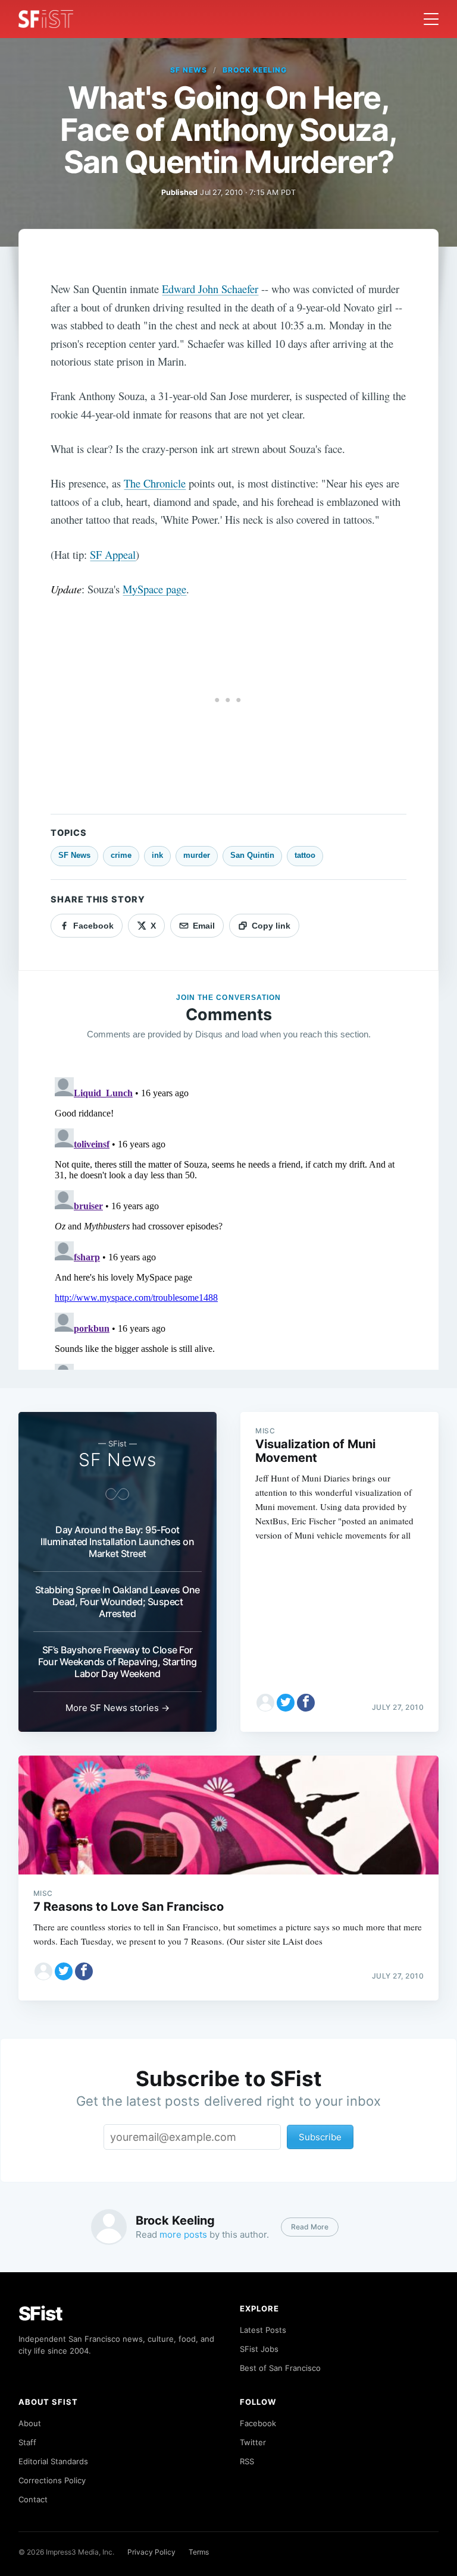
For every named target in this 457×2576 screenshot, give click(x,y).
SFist (40, 2314)
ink (157, 855)
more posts (183, 2234)
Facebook (258, 2423)
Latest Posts (263, 2330)
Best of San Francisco (280, 2368)
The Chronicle (155, 483)
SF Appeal (113, 554)
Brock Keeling (254, 70)
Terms (199, 2552)
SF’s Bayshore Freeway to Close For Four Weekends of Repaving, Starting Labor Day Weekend (118, 1662)
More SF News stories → (118, 1708)
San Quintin (252, 855)
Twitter (253, 2442)
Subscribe (320, 2137)
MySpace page (154, 589)
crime (121, 855)
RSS (247, 2461)
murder (197, 855)
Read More (310, 2227)
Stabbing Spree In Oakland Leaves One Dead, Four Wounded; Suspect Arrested (118, 1602)
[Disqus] (228, 1221)
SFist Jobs (259, 2349)
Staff (27, 2442)
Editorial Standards (53, 2461)
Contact (33, 2499)
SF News (189, 70)
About (30, 2423)
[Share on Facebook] (306, 1703)
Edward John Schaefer (210, 289)
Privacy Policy (151, 2552)
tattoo (305, 855)
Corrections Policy (52, 2480)
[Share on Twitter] (286, 1703)
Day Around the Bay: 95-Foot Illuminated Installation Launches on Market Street (117, 1542)
